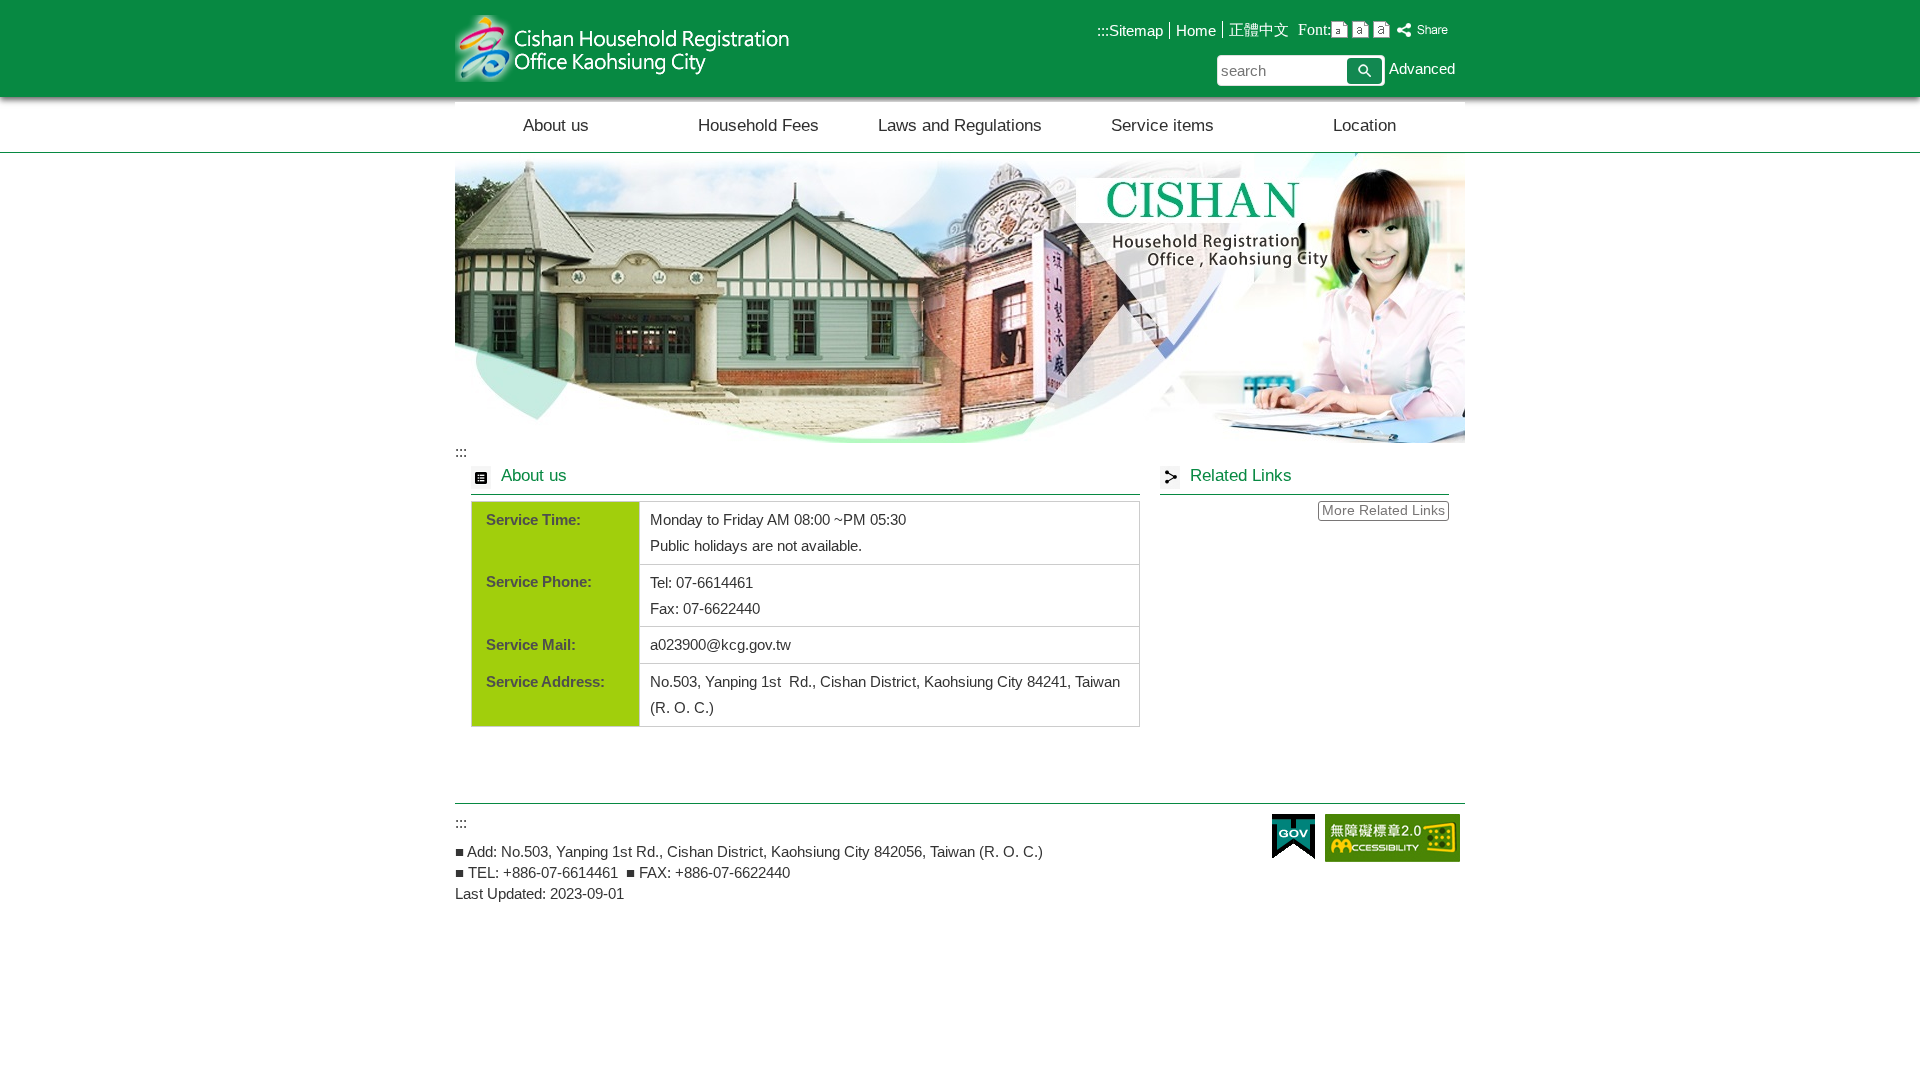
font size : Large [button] (1381, 29)
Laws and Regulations (960, 125)
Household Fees (758, 125)
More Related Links (1383, 510)
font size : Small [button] (1339, 29)
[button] (1364, 71)
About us (556, 125)
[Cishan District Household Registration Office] (960, 298)
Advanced (1422, 68)
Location (1364, 125)
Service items (1162, 125)
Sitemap (1136, 30)
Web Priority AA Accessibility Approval (1392, 838)
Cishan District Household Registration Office (624, 48)
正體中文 (1259, 29)
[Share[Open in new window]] (1423, 30)
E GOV (1293, 836)
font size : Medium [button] (1360, 29)
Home (1196, 30)
